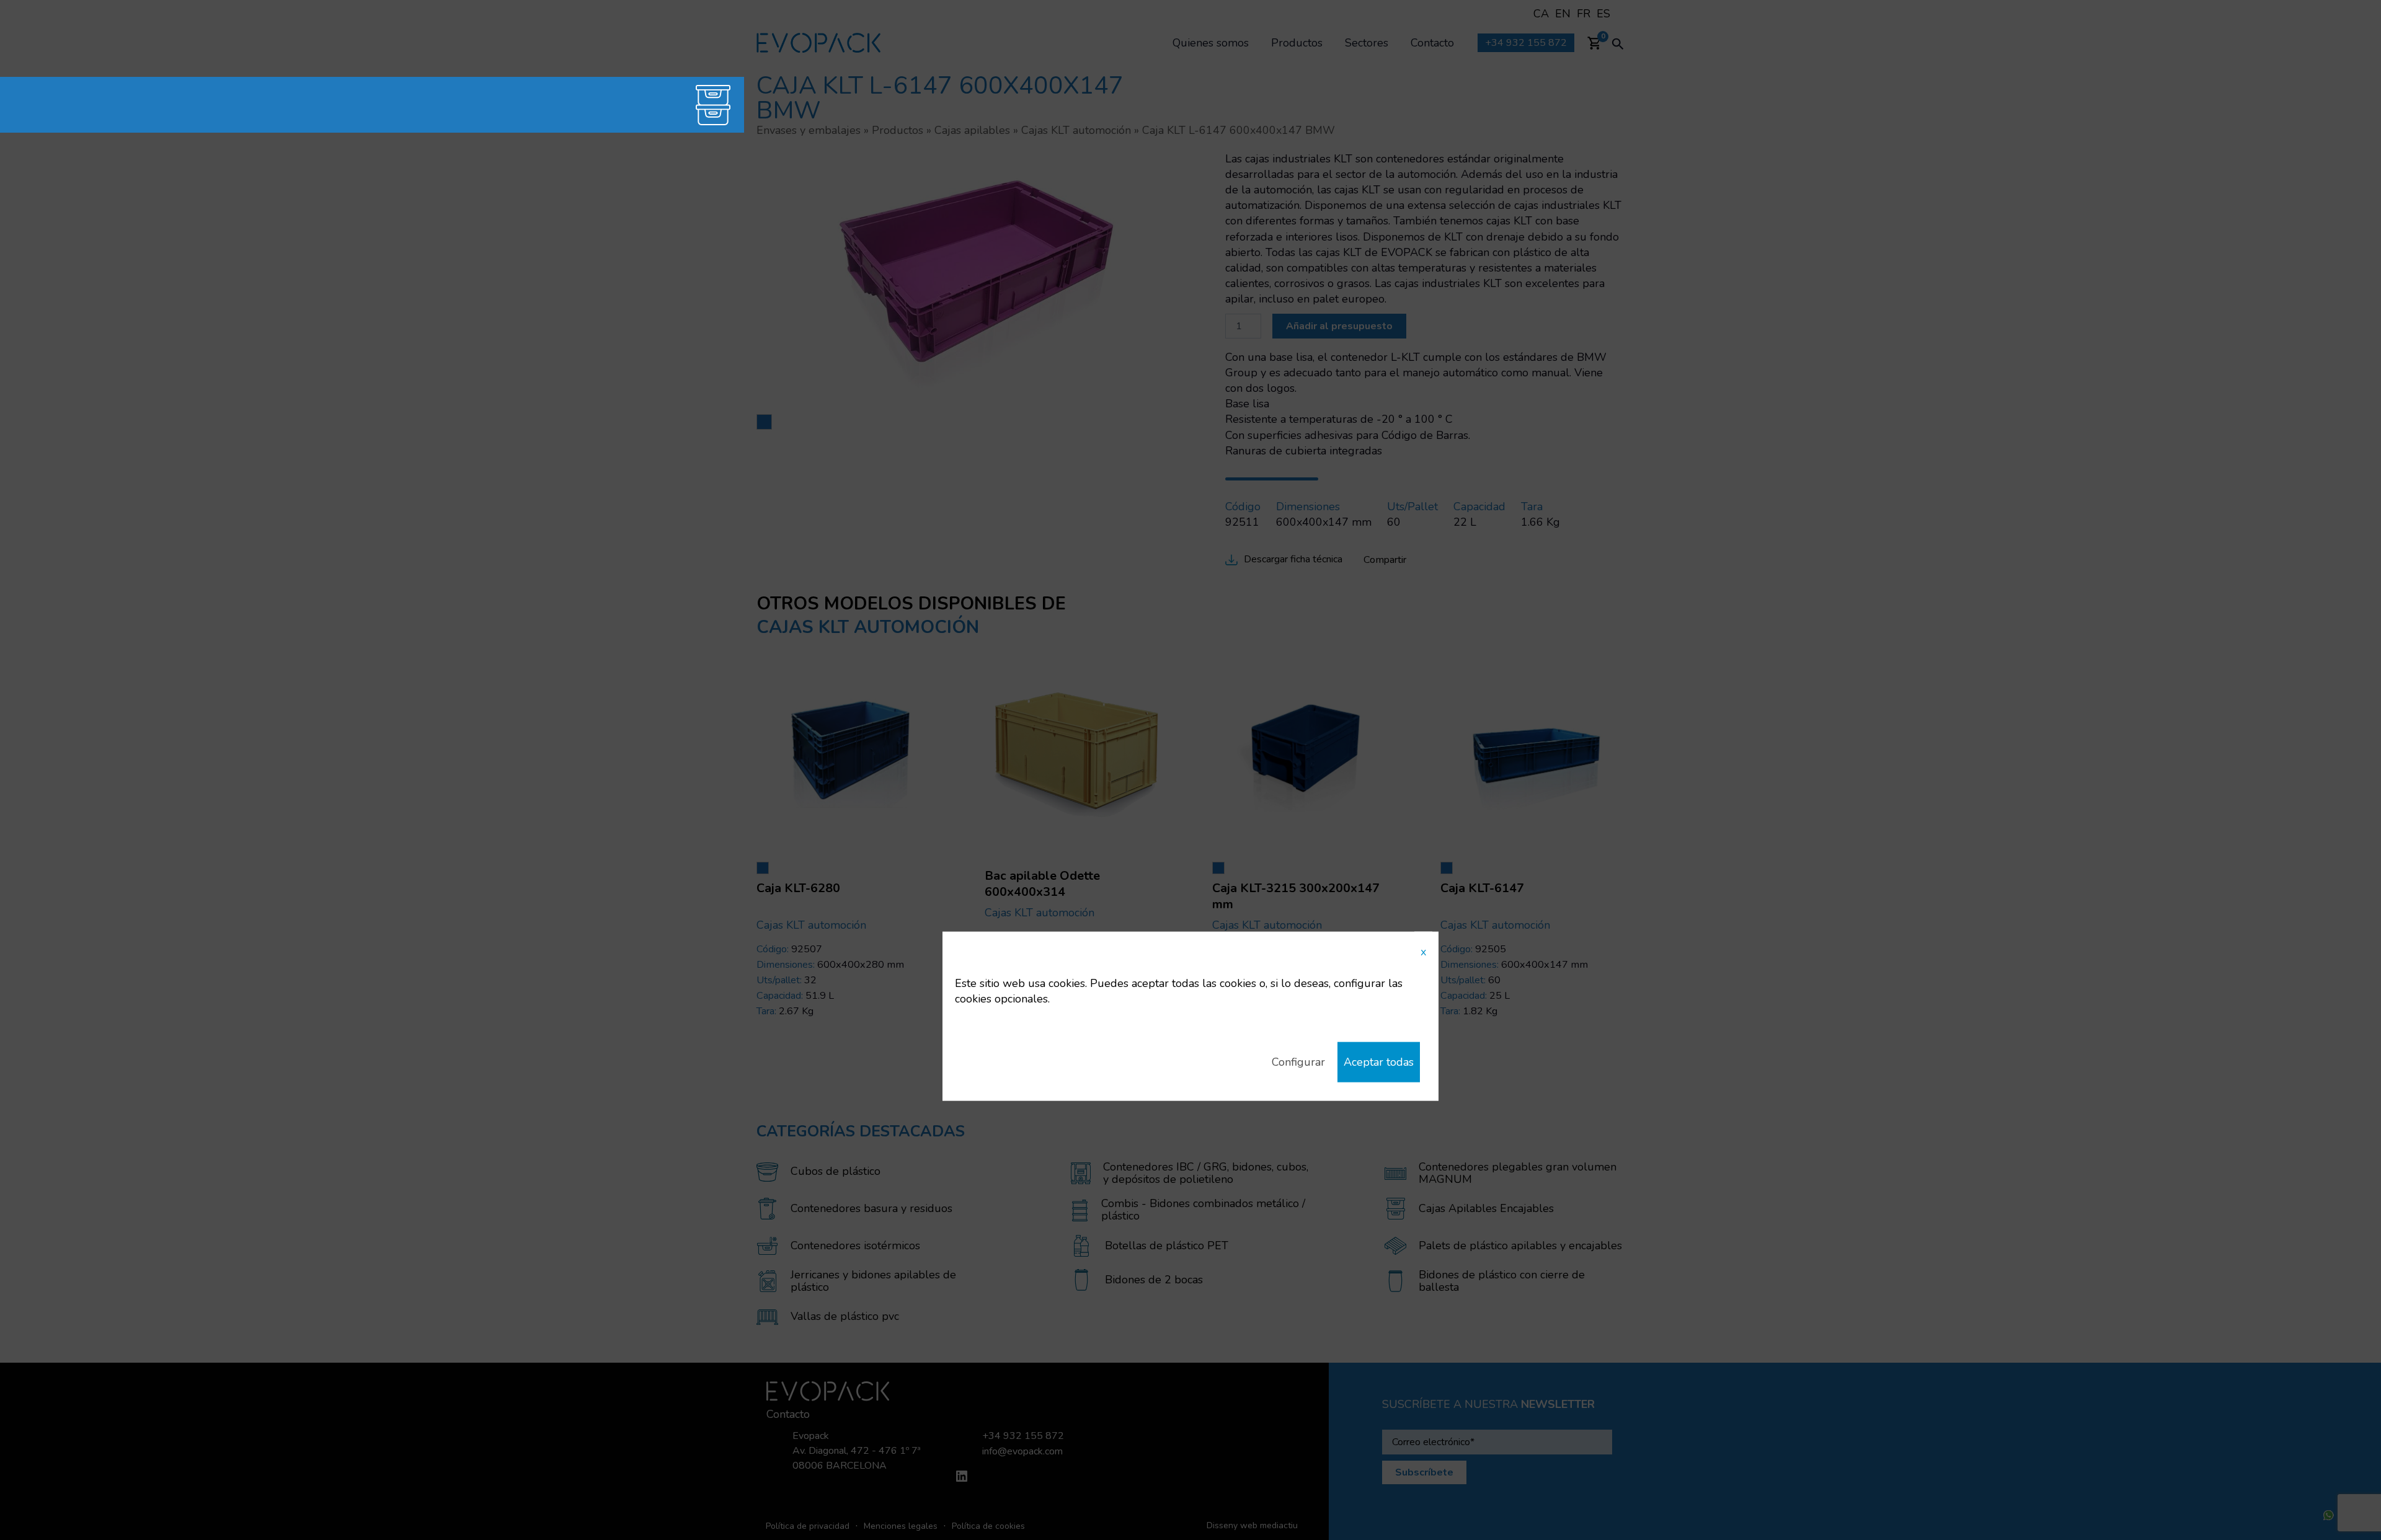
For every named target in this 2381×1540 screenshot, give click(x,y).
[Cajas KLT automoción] (667, 105)
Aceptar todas (1379, 1062)
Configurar (1298, 1062)
